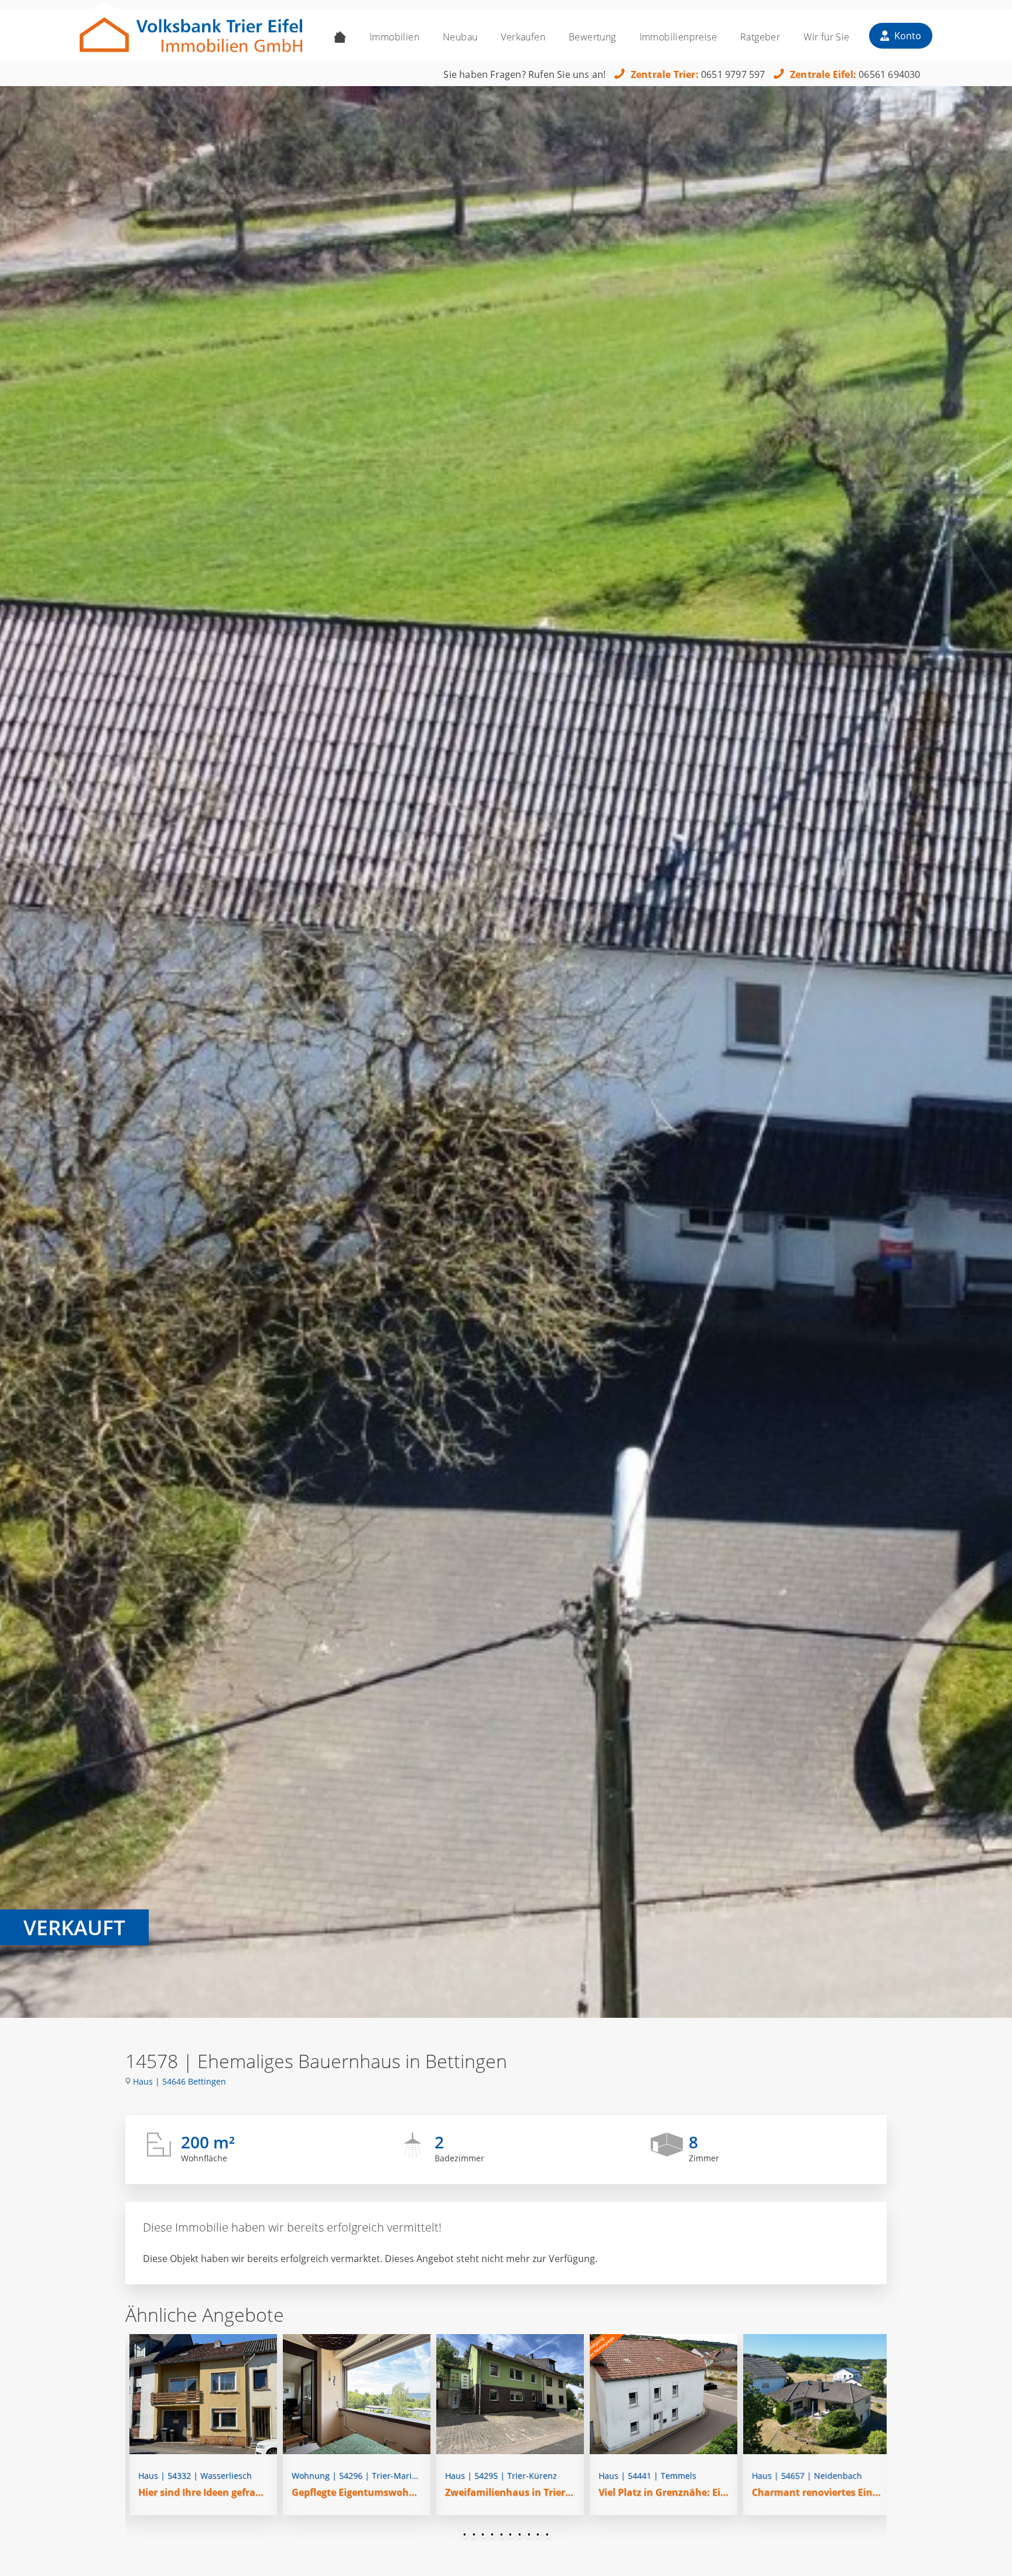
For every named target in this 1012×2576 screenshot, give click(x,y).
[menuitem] (340, 37)
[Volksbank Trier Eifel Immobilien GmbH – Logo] (191, 31)
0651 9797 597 (733, 74)
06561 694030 (889, 74)
